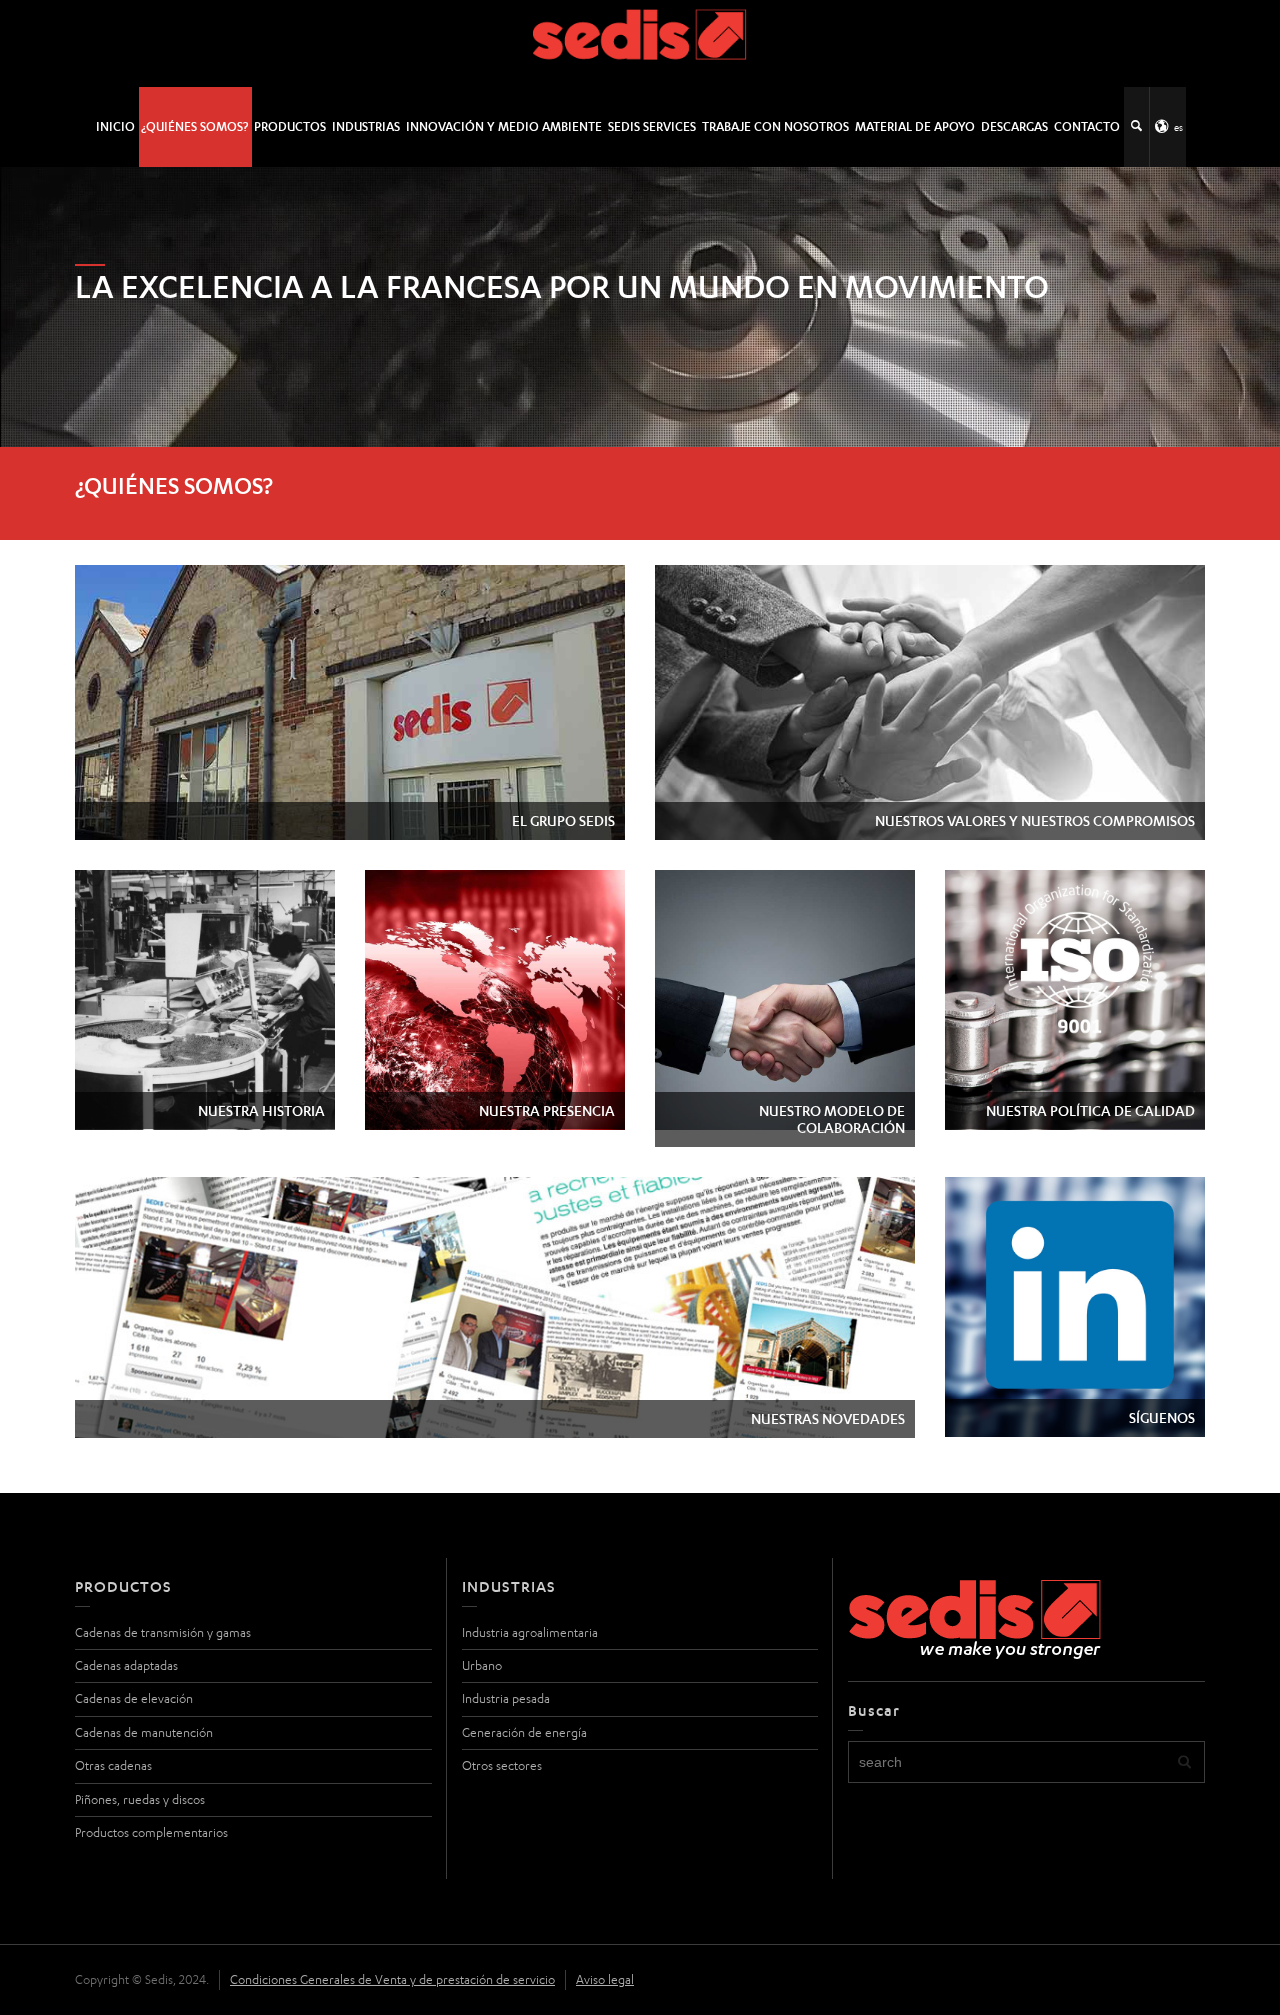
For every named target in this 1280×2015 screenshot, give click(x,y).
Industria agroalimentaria (530, 1632)
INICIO (115, 126)
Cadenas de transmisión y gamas (163, 1632)
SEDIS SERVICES (652, 126)
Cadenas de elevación (134, 1698)
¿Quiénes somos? (194, 126)
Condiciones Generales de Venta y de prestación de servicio (392, 1979)
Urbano (482, 1665)
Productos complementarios (151, 1832)
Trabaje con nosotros (775, 126)
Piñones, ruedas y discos (140, 1799)
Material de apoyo (915, 126)
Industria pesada (506, 1698)
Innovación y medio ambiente (504, 126)
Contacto (1087, 126)
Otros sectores (502, 1765)
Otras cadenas (113, 1765)
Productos (290, 126)
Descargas (1014, 126)
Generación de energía (524, 1732)
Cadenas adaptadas (126, 1665)
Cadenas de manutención (144, 1732)
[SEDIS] (640, 42)
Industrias (366, 126)
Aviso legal (605, 1979)
